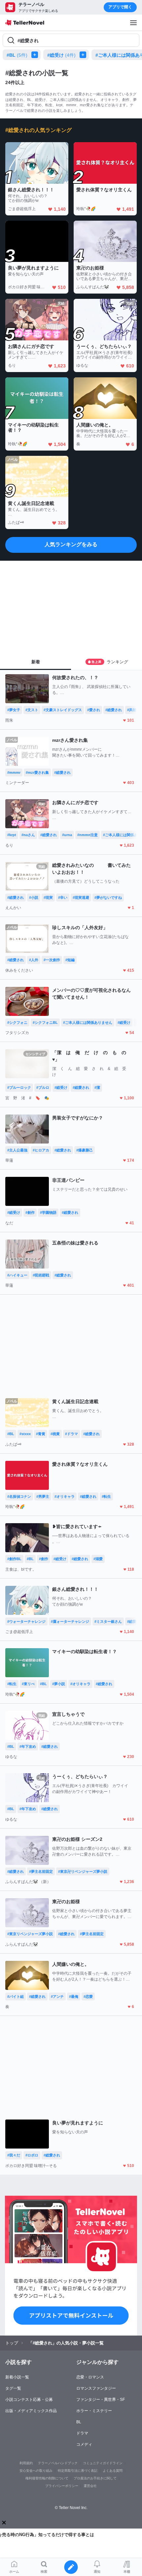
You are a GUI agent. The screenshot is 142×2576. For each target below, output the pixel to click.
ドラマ (82, 2433)
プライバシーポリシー (62, 2486)
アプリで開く (120, 7)
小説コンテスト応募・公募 (29, 2400)
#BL (17, 55)
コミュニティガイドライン (103, 2463)
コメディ (84, 2444)
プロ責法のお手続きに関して (95, 2478)
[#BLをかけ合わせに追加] (36, 55)
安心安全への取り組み (36, 2471)
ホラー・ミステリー (94, 2411)
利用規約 (26, 2463)
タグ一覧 (13, 2388)
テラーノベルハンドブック (58, 2463)
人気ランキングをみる (71, 544)
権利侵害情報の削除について (47, 2478)
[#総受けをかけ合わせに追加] (84, 55)
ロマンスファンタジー (96, 2388)
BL (79, 2422)
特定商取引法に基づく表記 (78, 2471)
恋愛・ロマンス (90, 2377)
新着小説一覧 (17, 2377)
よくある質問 (113, 2471)
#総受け (61, 55)
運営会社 (90, 2486)
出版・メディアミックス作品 (31, 2411)
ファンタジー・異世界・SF (101, 2400)
